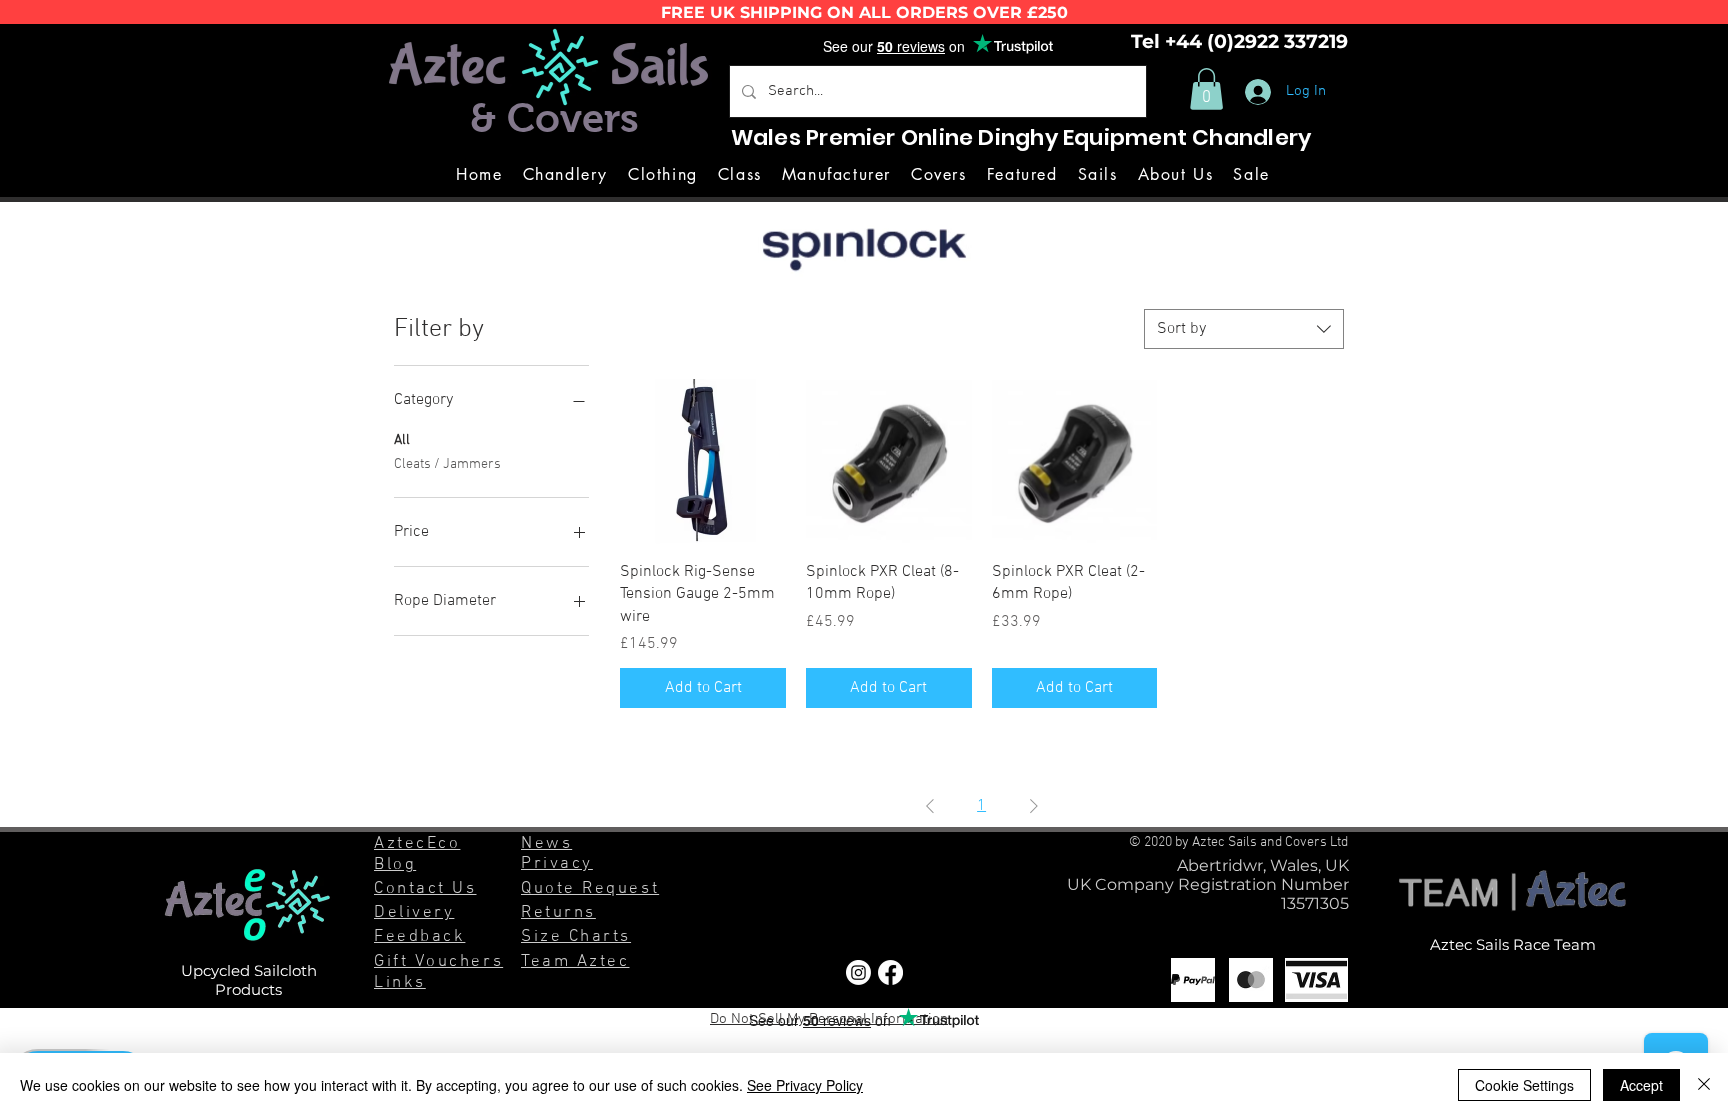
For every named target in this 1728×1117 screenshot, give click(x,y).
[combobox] (1244, 329)
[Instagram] (858, 972)
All (402, 440)
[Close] (1704, 1085)
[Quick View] (703, 462)
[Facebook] (890, 972)
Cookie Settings (1524, 1085)
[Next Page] (1034, 806)
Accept (1641, 1085)
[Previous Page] (930, 806)
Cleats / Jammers (447, 464)
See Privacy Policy (805, 1085)
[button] (1206, 89)
